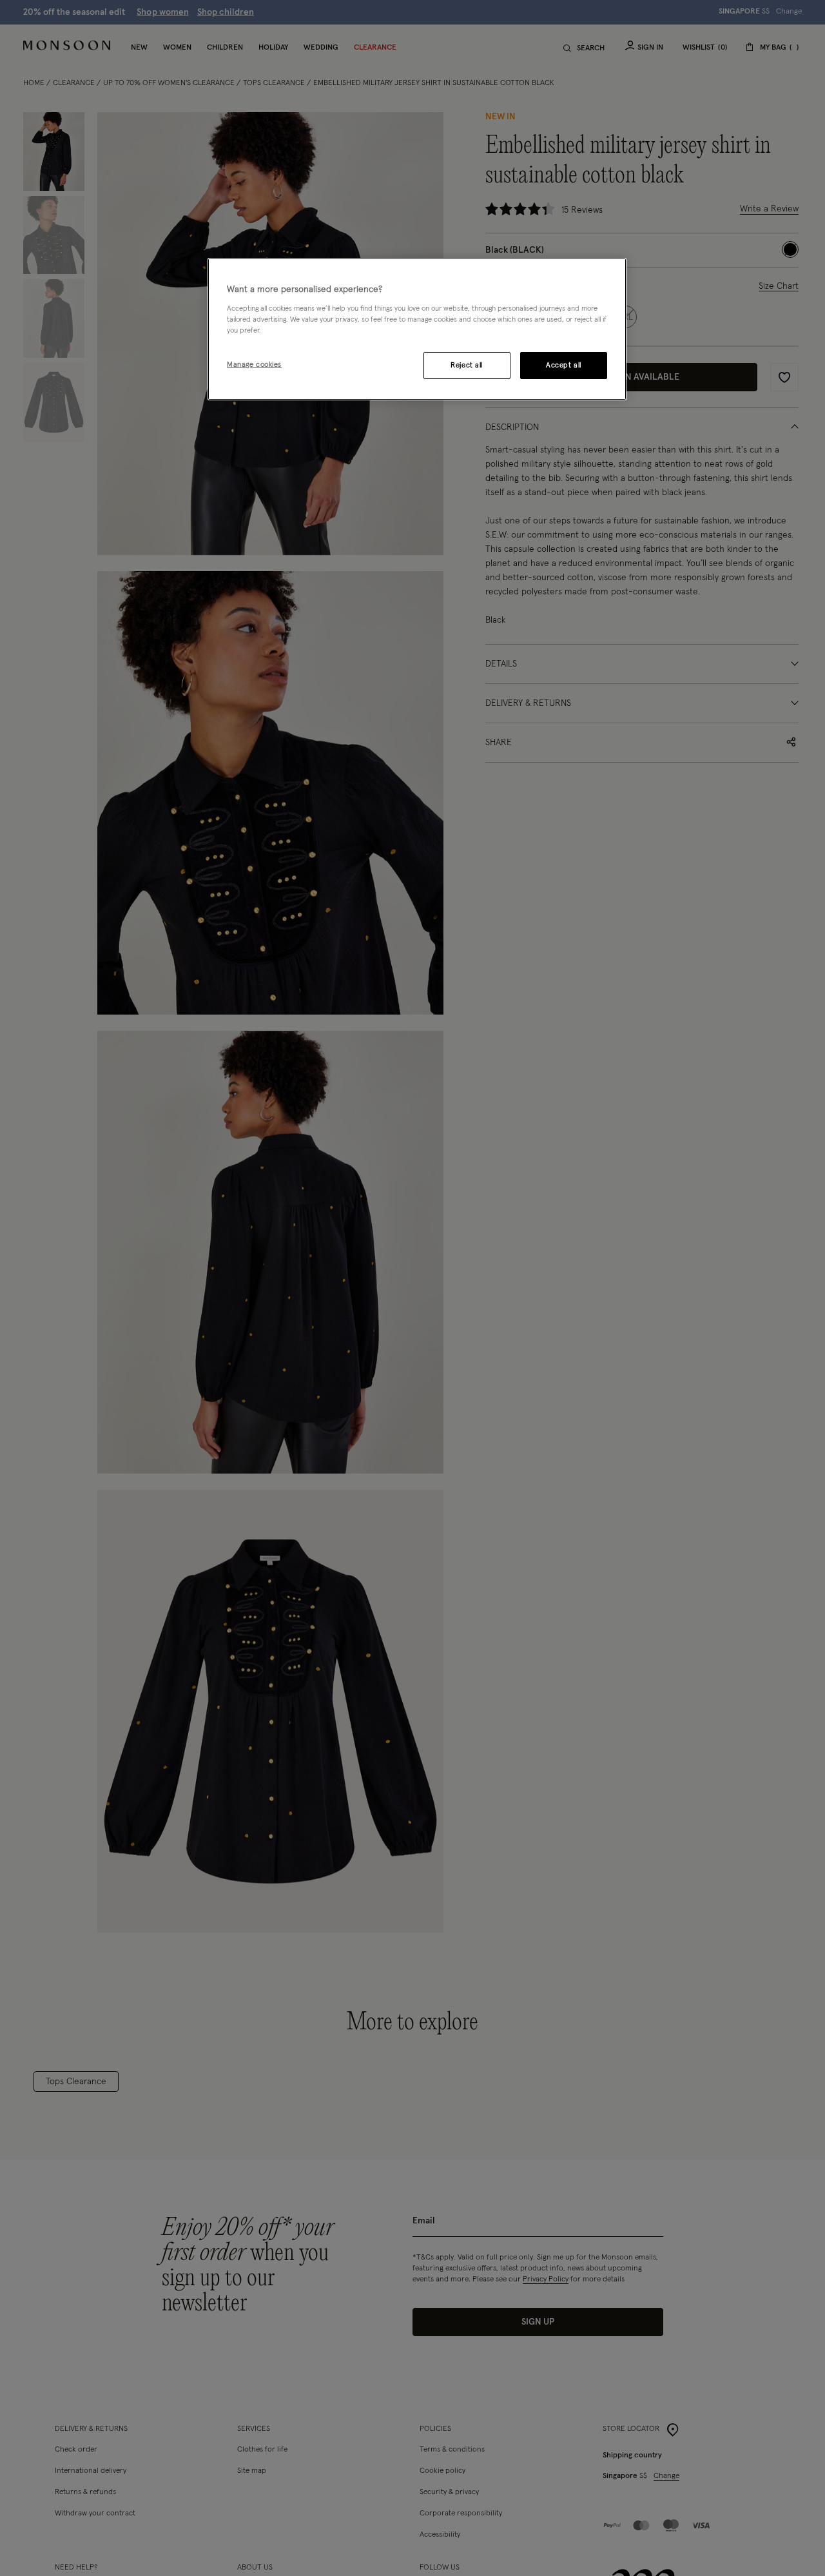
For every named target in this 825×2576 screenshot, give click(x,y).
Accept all (564, 365)
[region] (417, 329)
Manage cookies (254, 364)
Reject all (467, 365)
